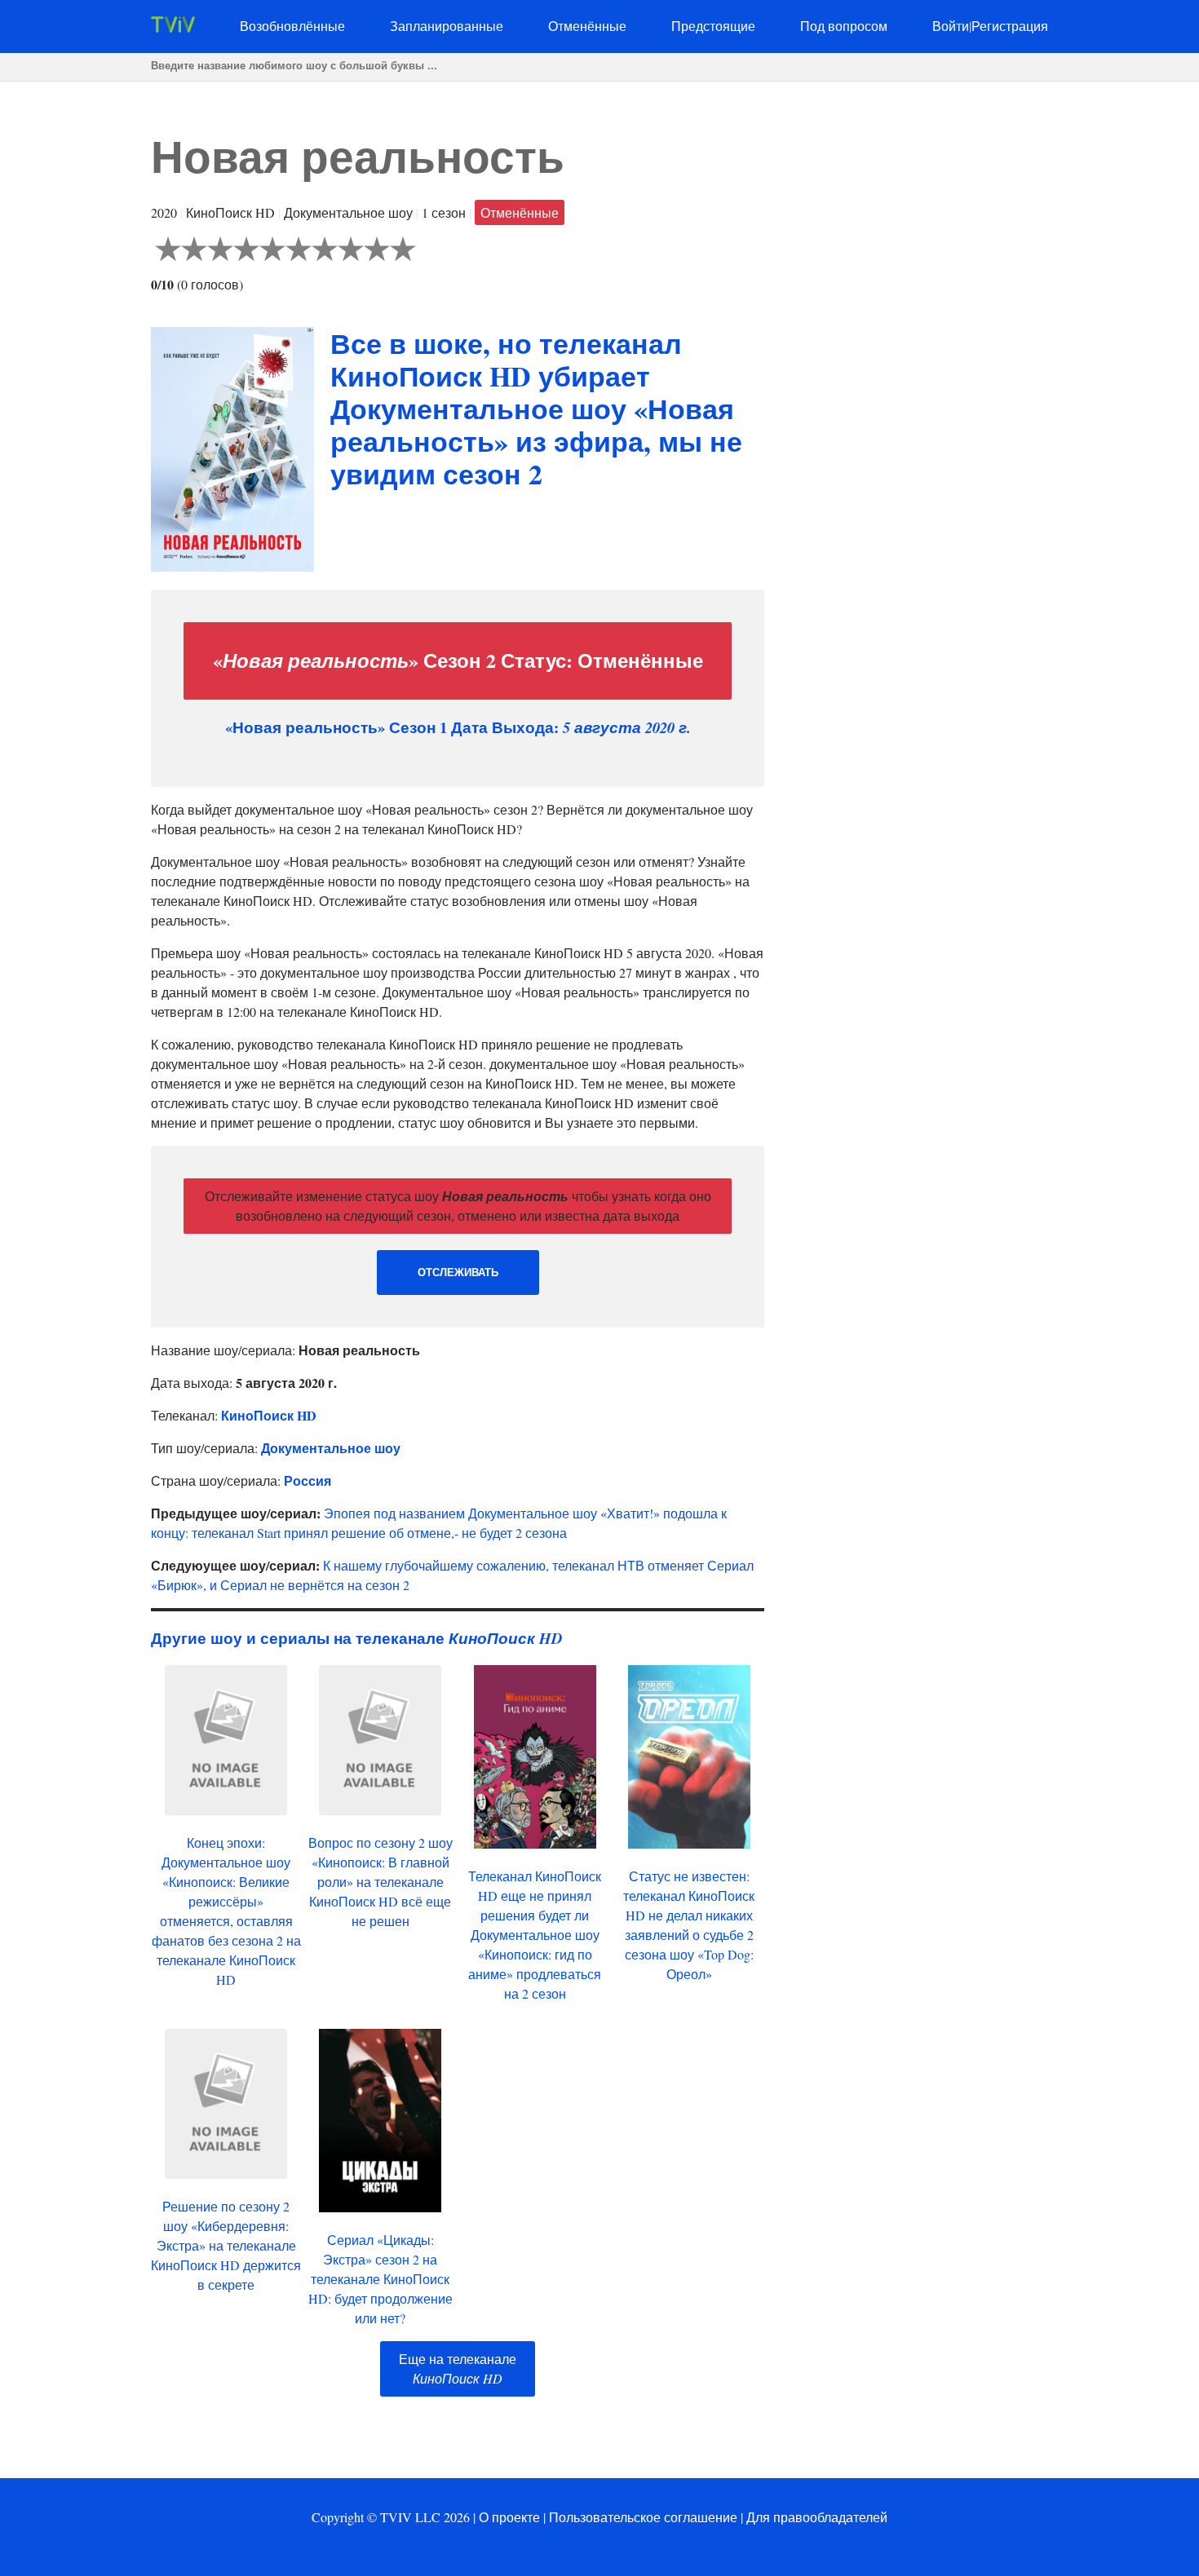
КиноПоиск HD (269, 1415)
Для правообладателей (817, 2517)
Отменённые (587, 26)
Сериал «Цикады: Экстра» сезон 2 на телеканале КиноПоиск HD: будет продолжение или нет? (380, 2279)
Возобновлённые (292, 26)
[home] (173, 27)
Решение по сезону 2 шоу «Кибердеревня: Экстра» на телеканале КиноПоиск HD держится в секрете (226, 2245)
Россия (307, 1480)
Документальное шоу (331, 1448)
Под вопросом (844, 26)
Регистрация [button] (1010, 26)
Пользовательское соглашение (643, 2517)
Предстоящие (713, 26)
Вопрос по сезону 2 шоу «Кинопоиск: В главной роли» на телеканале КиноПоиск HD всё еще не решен (380, 1882)
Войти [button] (951, 26)
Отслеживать (458, 1273)
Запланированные (447, 26)
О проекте (509, 2517)
